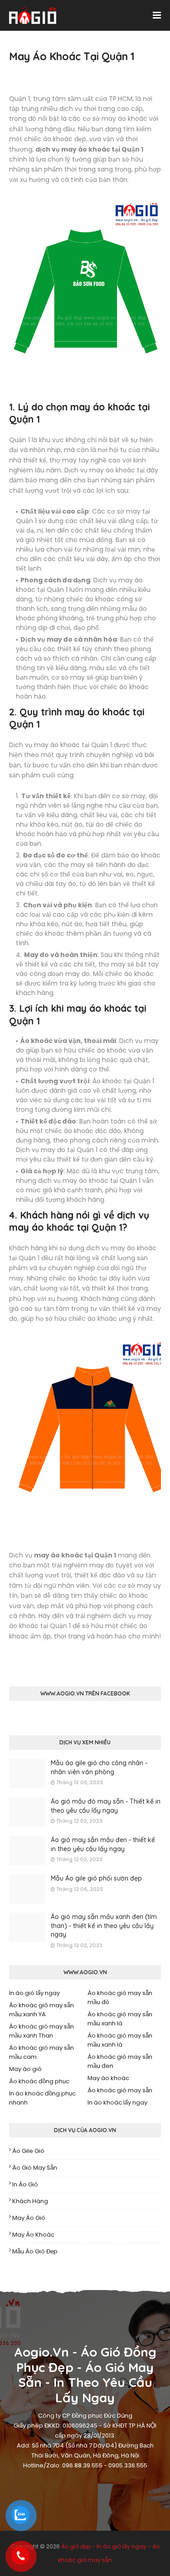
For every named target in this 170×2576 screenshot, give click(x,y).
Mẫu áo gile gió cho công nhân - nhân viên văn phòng (99, 1767)
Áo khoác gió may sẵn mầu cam (41, 2052)
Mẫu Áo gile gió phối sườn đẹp (96, 1878)
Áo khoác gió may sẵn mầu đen (120, 2061)
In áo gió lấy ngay (34, 1993)
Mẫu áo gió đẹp (35, 2251)
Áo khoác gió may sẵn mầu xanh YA (41, 2010)
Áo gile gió (28, 2151)
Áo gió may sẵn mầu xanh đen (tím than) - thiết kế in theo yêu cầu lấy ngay (104, 1926)
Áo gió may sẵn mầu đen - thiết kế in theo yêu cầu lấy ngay (103, 1844)
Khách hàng (30, 2201)
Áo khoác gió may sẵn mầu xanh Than (41, 2031)
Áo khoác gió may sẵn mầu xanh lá (120, 2019)
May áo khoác (108, 2078)
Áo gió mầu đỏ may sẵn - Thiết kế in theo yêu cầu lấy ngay (106, 1806)
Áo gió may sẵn (35, 2168)
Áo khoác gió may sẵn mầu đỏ (120, 1997)
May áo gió (25, 2069)
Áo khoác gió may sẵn (120, 2090)
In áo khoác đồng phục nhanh (42, 2098)
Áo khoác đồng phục (39, 2081)
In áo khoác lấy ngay (117, 2102)
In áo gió (25, 2184)
